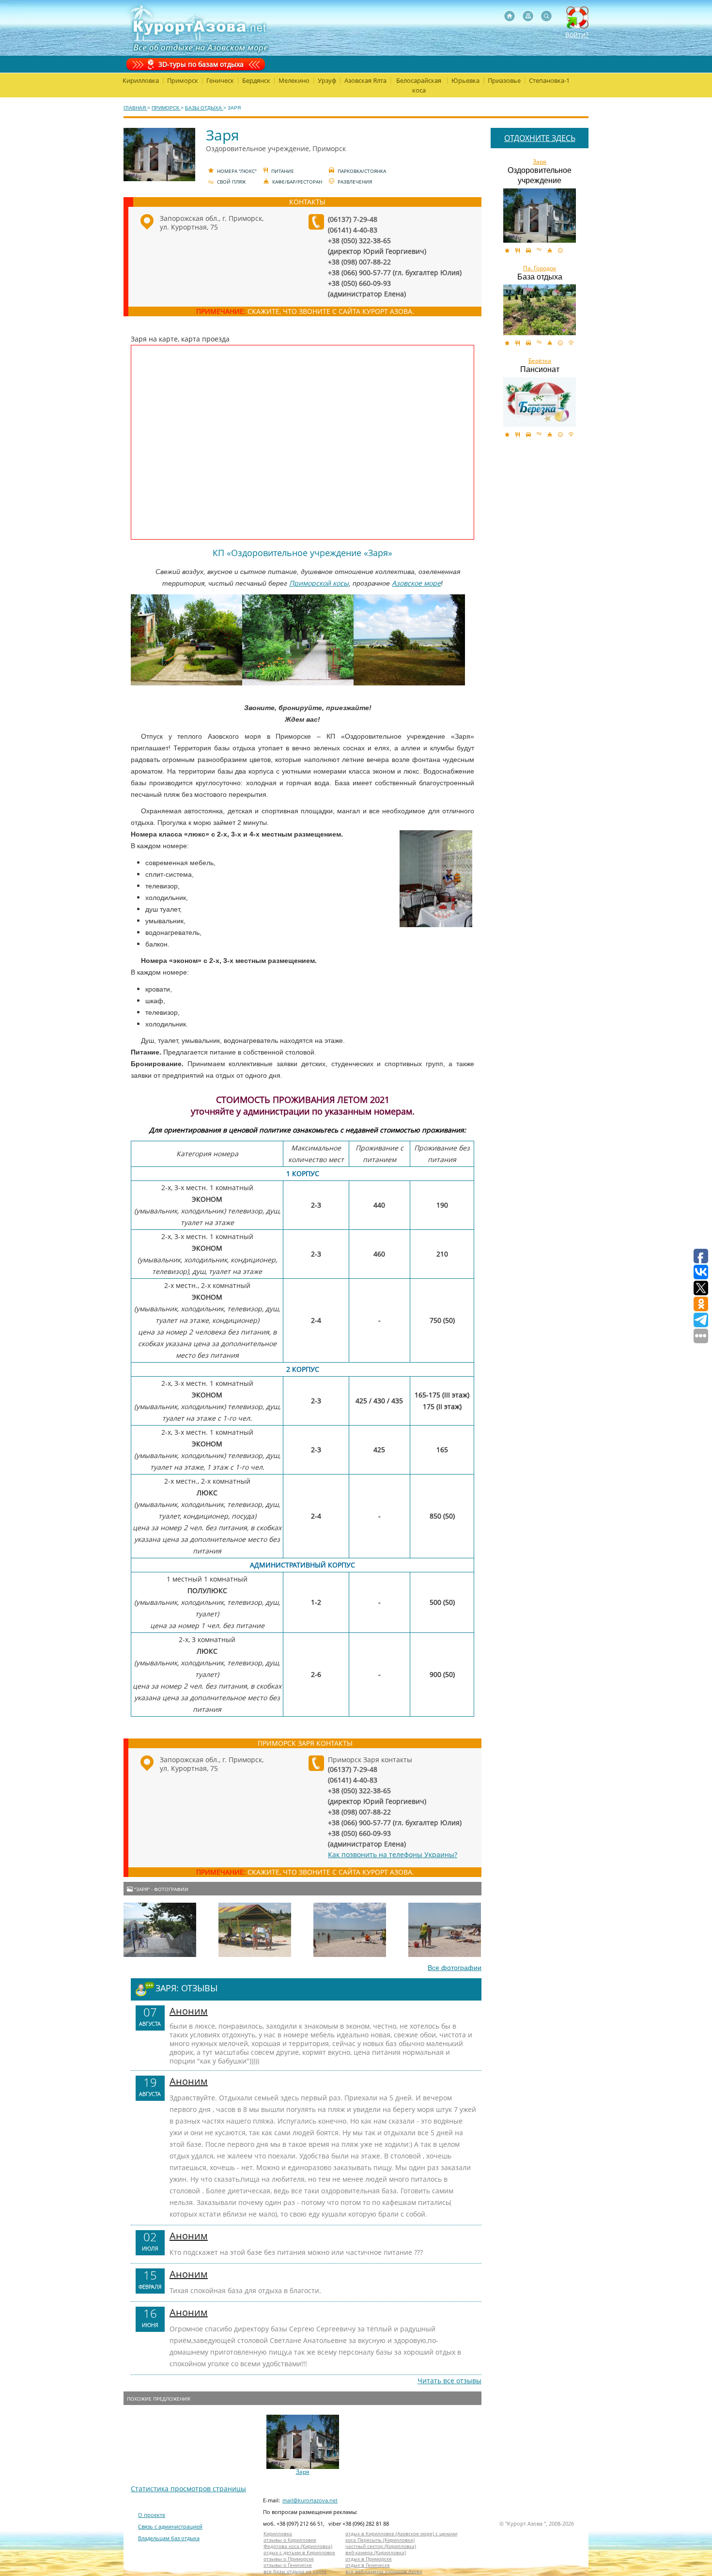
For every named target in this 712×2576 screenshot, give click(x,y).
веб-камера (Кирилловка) (376, 2553)
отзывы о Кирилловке (290, 2540)
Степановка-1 (549, 80)
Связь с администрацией (170, 2526)
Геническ (220, 80)
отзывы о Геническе (288, 2565)
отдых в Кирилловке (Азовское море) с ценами (401, 2534)
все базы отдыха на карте (295, 2571)
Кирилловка (141, 80)
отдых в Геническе (368, 2565)
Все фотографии (455, 1968)
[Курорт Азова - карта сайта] (528, 16)
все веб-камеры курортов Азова (384, 2571)
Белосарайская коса (419, 85)
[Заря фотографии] (160, 1930)
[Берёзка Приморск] (540, 402)
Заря (303, 2472)
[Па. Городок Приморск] (540, 310)
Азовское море (416, 583)
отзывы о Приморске (289, 2559)
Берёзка (540, 361)
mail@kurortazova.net (310, 2500)
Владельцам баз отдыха (169, 2538)
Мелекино (294, 80)
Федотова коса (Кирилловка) (298, 2546)
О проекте (152, 2515)
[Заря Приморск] (540, 216)
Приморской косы (319, 583)
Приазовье (504, 80)
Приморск (183, 80)
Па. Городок (540, 268)
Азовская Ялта (365, 80)
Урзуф (327, 80)
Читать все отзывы (449, 2381)
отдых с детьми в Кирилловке (299, 2553)
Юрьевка (465, 80)
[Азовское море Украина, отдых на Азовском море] (510, 16)
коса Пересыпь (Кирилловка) (380, 2540)
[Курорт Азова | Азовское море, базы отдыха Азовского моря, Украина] (197, 28)
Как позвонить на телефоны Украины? (393, 1854)
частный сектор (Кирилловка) (381, 2546)
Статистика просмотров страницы (188, 2489)
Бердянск (256, 80)
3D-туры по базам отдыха (201, 64)
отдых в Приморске (369, 2559)
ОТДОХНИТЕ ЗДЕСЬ (540, 138)
